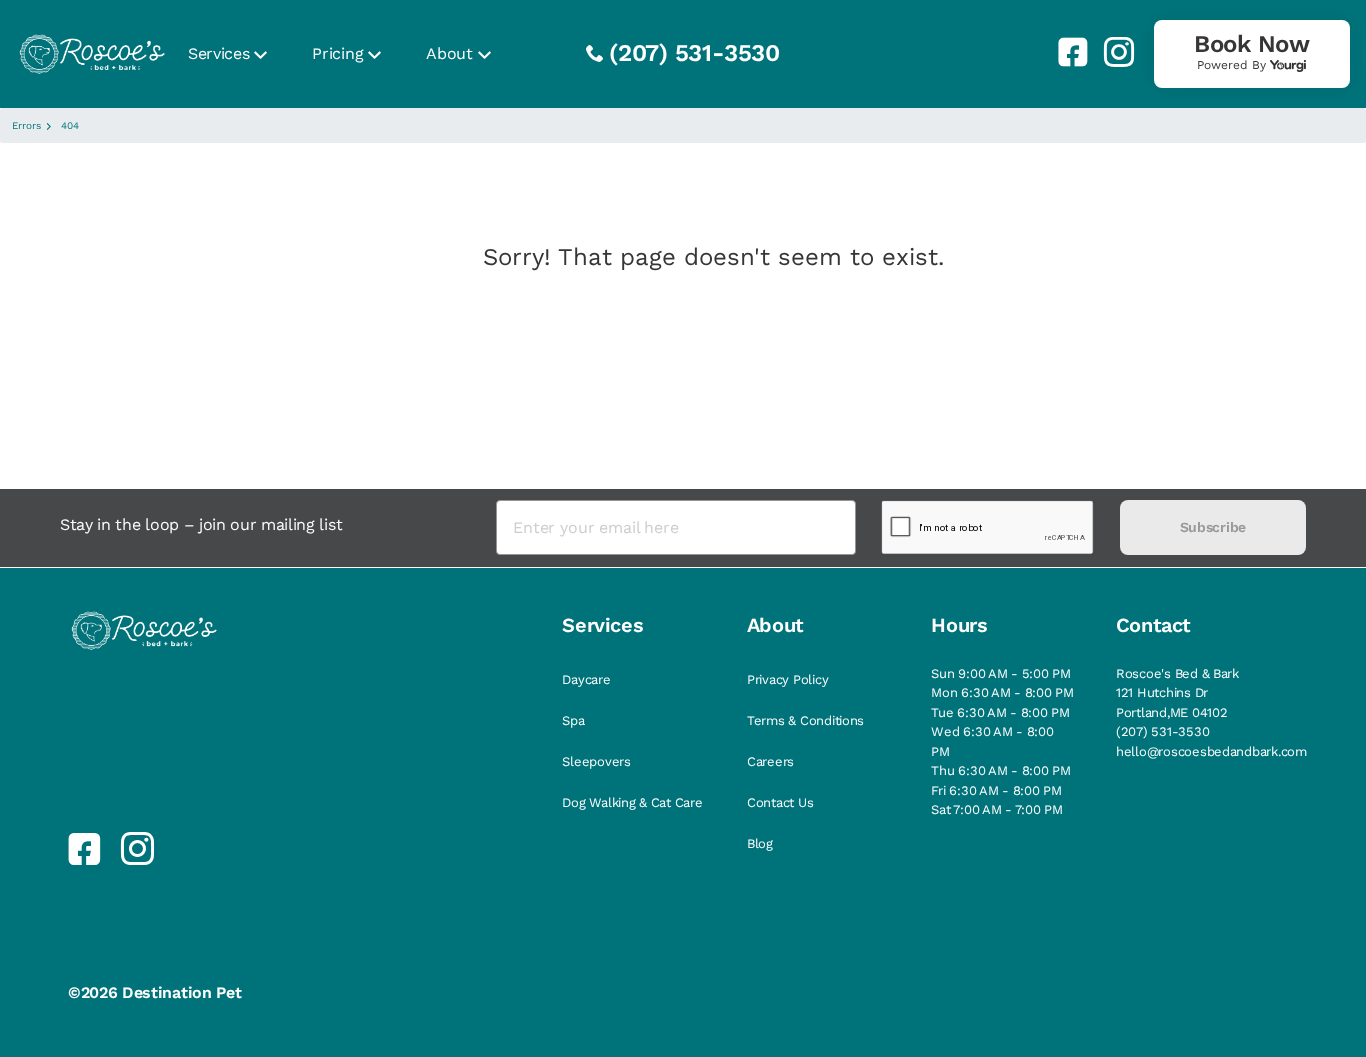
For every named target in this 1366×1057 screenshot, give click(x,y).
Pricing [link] (337, 53)
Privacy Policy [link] (787, 679)
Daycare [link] (586, 679)
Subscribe (1213, 527)
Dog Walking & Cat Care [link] (632, 802)
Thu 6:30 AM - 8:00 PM (1001, 770)
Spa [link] (573, 720)
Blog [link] (760, 843)
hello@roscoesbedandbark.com (1211, 751)
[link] (1065, 52)
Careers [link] (770, 761)
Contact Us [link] (780, 802)
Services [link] (218, 53)
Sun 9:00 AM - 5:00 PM (1001, 673)
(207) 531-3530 (694, 53)
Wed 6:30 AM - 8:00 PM (992, 741)
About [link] (449, 53)
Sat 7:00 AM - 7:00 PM (997, 809)
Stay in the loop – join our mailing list (201, 524)
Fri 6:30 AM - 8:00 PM (996, 790)
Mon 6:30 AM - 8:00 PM (1002, 692)
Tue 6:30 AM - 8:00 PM (1000, 712)
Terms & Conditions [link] (805, 720)
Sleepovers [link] (596, 761)
